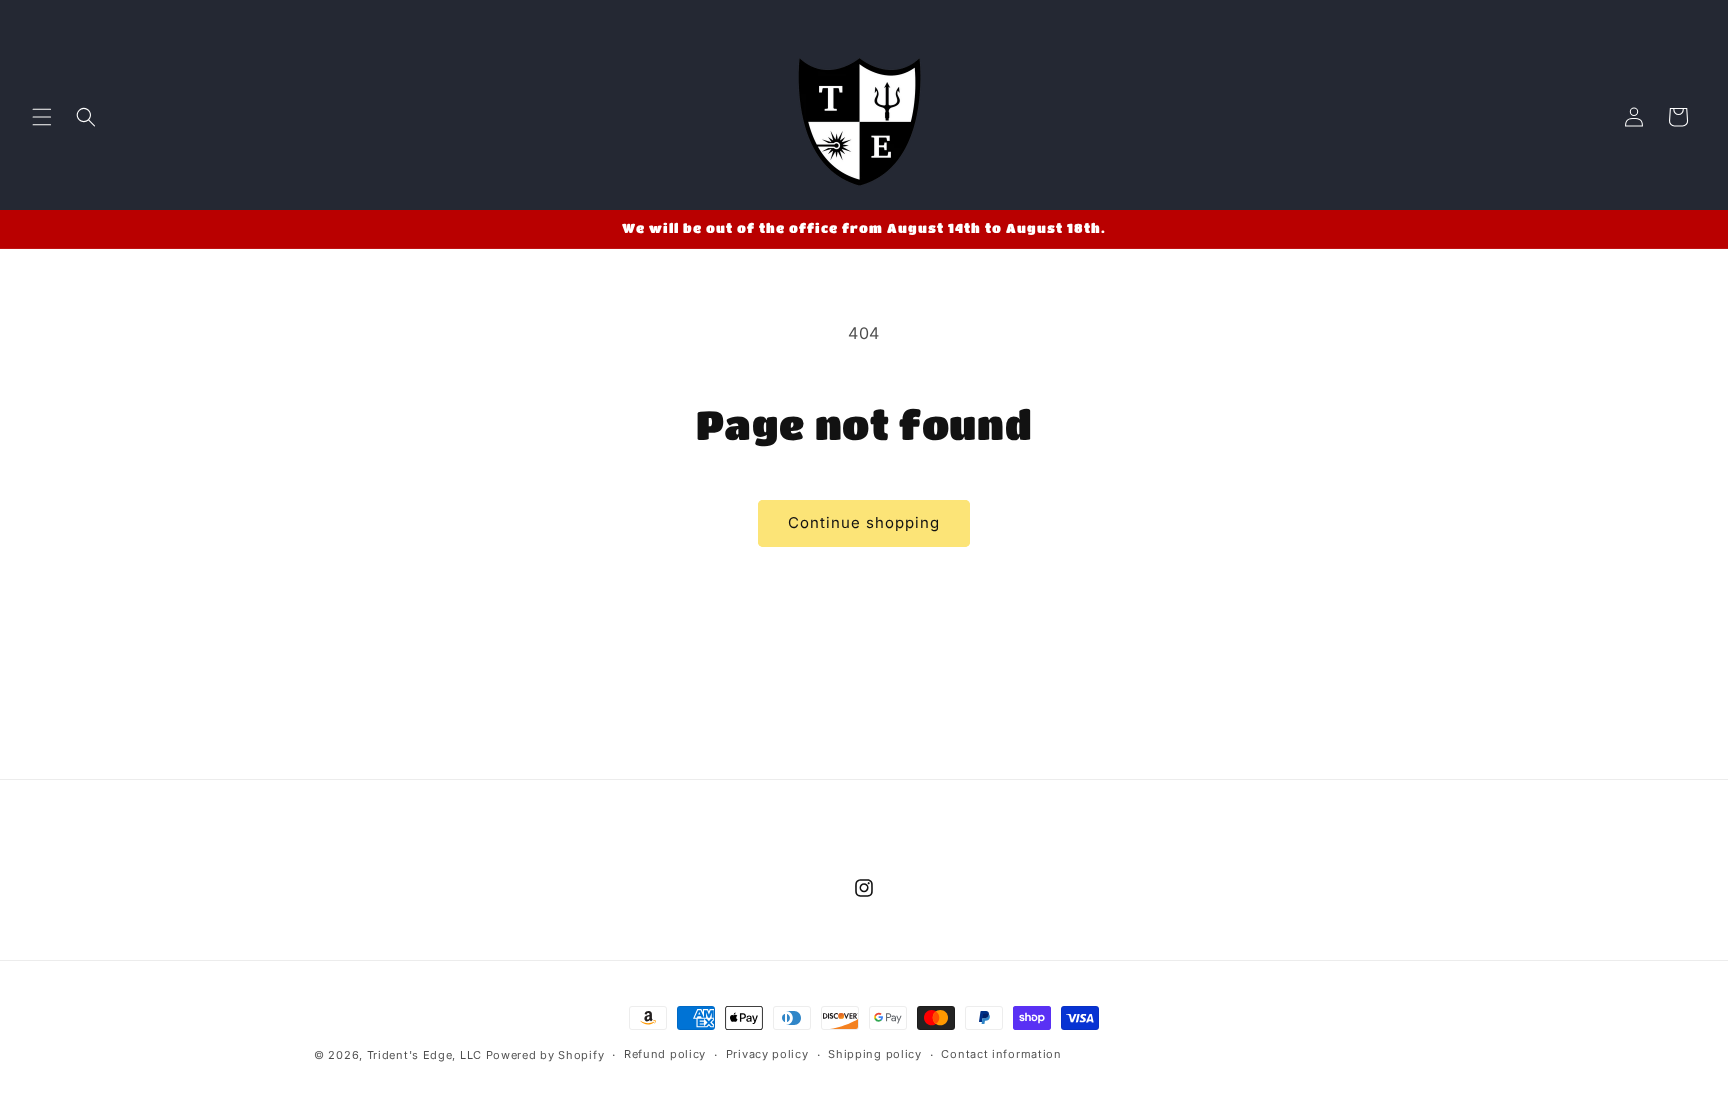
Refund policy (665, 1054)
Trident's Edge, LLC (424, 1055)
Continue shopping (864, 522)
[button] (42, 117)
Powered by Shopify (545, 1055)
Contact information (1001, 1054)
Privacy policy (767, 1054)
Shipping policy (875, 1054)
